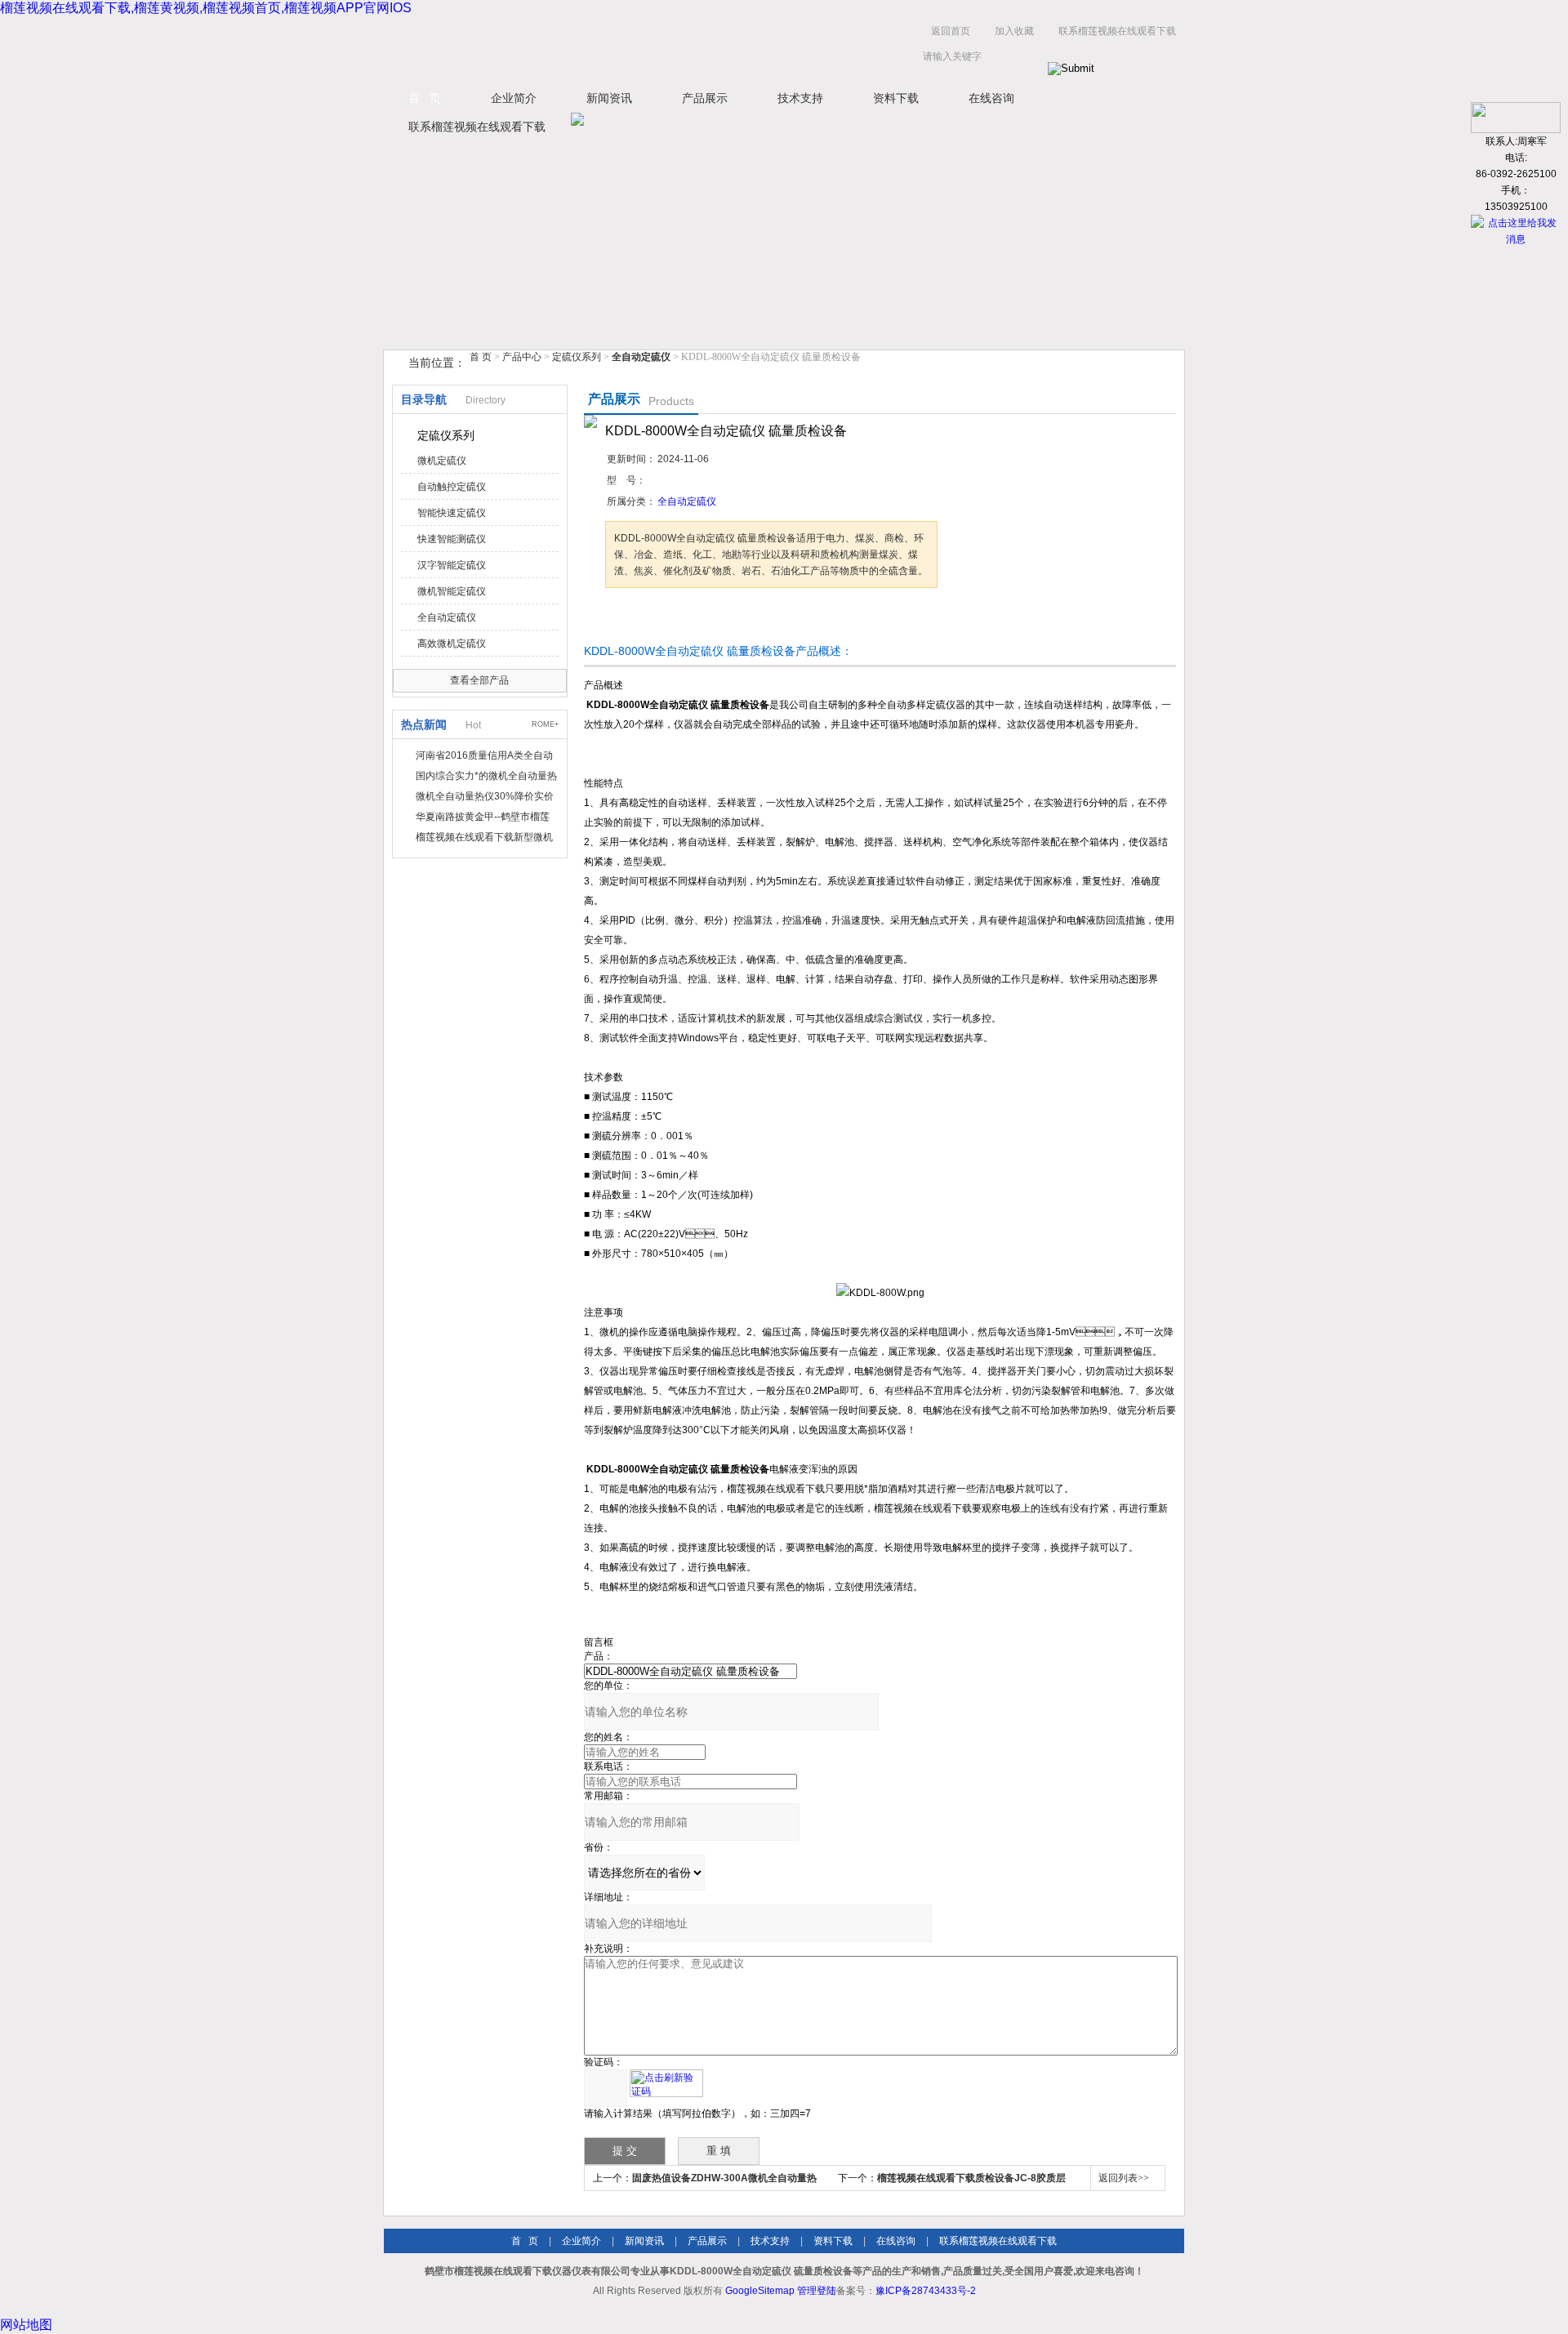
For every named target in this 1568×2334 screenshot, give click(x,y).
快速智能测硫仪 (452, 539)
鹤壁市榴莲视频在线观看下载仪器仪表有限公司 (547, 48)
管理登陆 (817, 2291)
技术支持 (800, 98)
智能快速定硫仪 (452, 513)
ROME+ (545, 724)
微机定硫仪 (442, 461)
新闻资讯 (609, 98)
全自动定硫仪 (447, 617)
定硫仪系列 (577, 357)
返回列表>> (1124, 2178)
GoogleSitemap (760, 2291)
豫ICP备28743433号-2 (926, 2291)
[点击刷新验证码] (666, 2083)
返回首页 (951, 31)
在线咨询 (991, 98)
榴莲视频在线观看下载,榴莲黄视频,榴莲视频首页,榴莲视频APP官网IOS (206, 8)
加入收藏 (1014, 31)
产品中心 (523, 357)
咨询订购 (657, 619)
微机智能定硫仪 (452, 591)
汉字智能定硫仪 (452, 565)
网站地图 (26, 2325)
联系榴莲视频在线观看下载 (1117, 31)
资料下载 (896, 98)
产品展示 (705, 98)
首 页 (425, 98)
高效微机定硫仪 (452, 644)
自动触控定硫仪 (452, 487)
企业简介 (514, 98)
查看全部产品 (479, 680)
